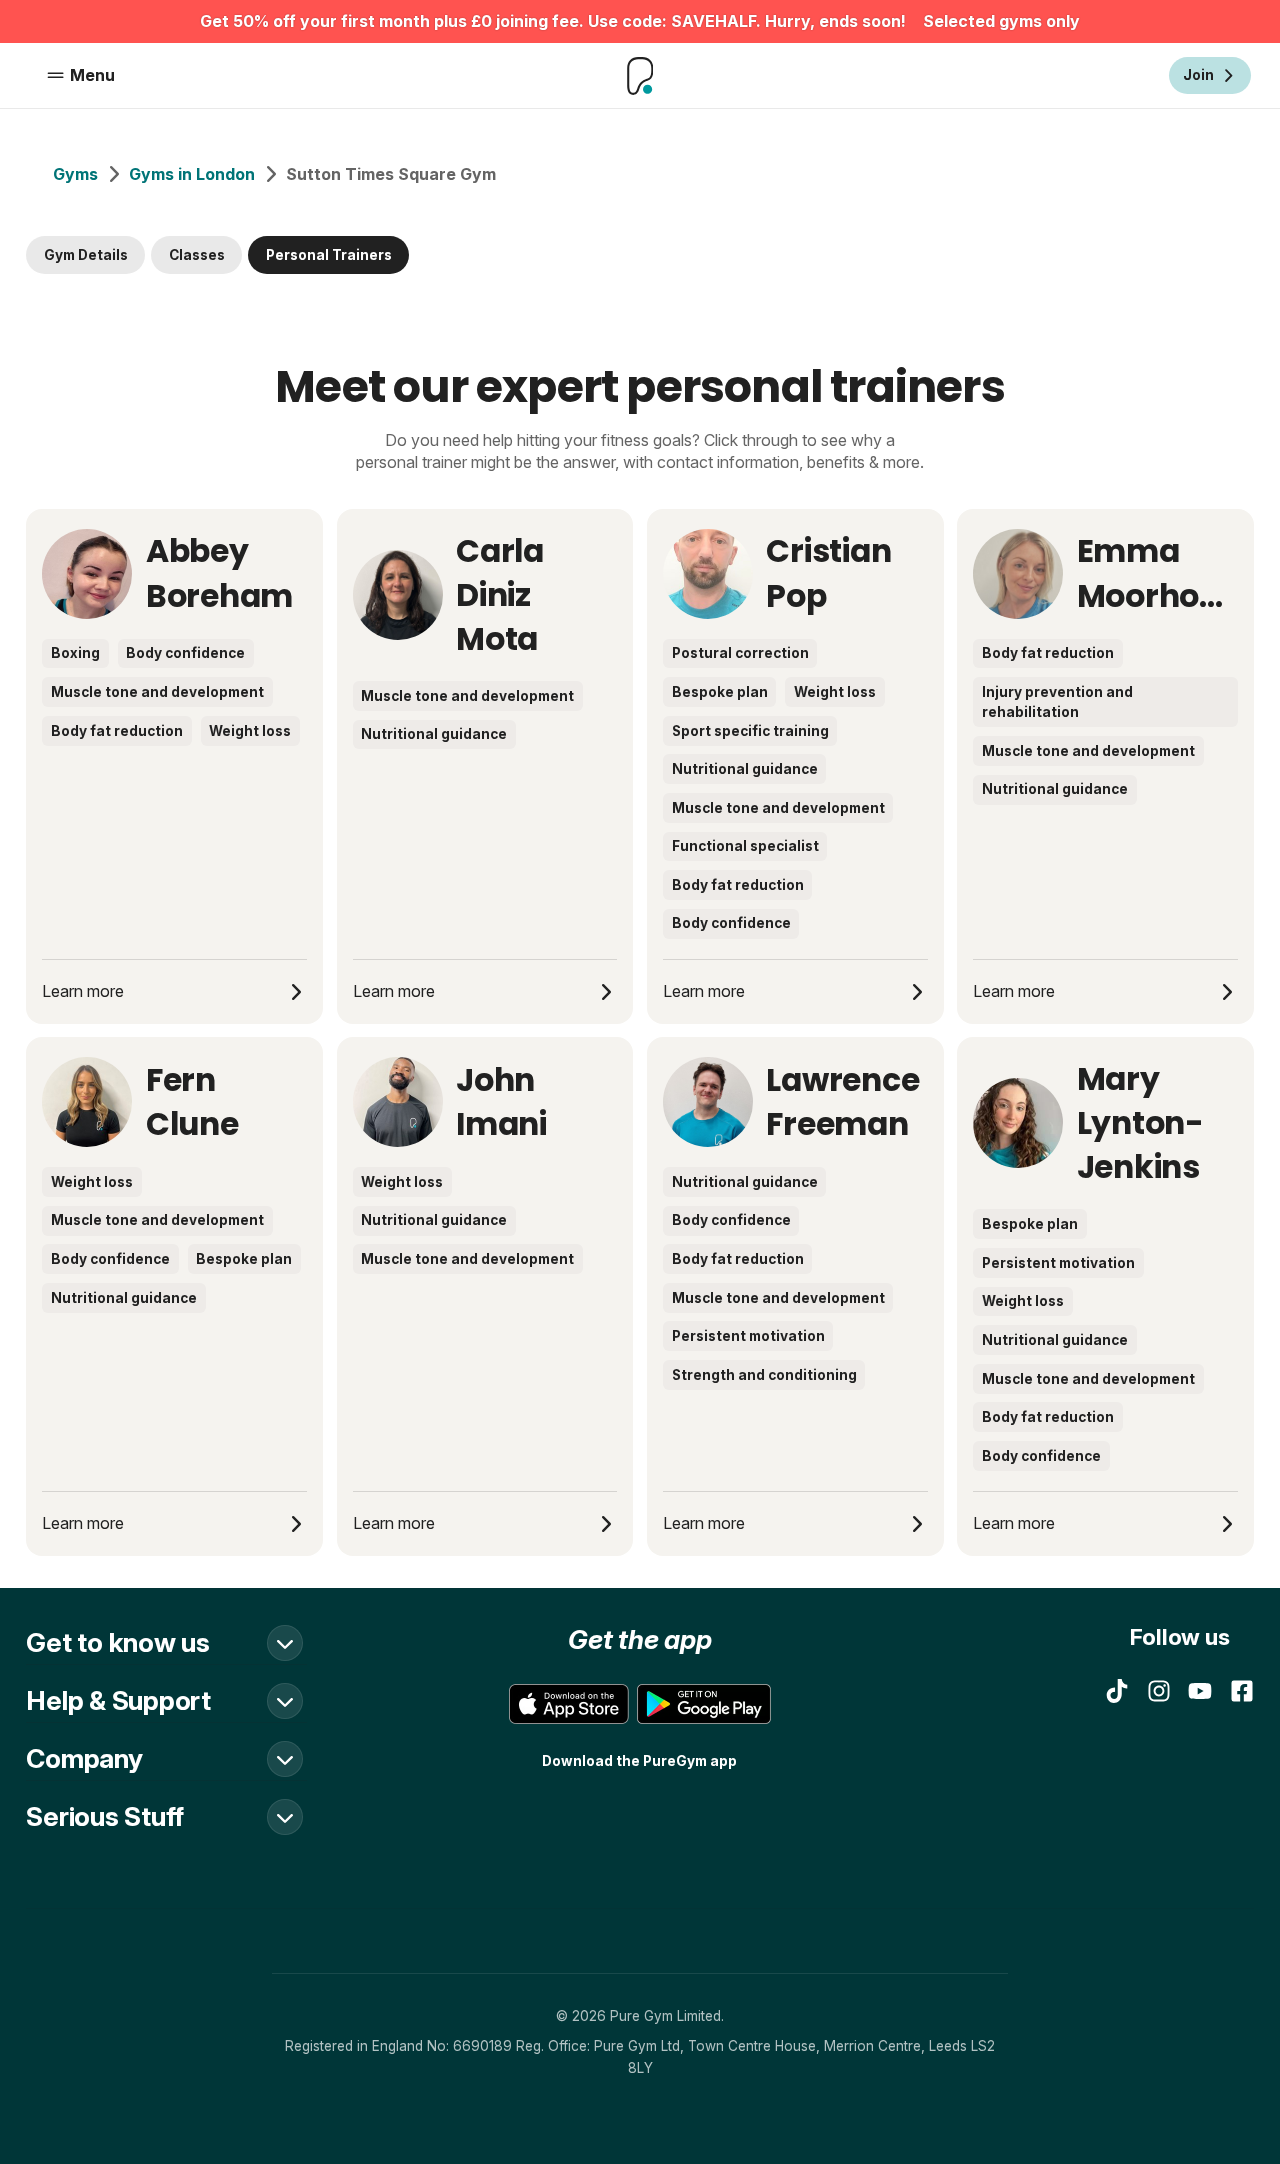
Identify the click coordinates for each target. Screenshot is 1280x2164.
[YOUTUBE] (1200, 1691)
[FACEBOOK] (1242, 1691)
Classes (197, 255)
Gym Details (86, 255)
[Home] (640, 76)
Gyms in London (192, 174)
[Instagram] (1159, 1691)
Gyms (75, 174)
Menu (92, 75)
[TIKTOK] (1117, 1691)
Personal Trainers (329, 255)
